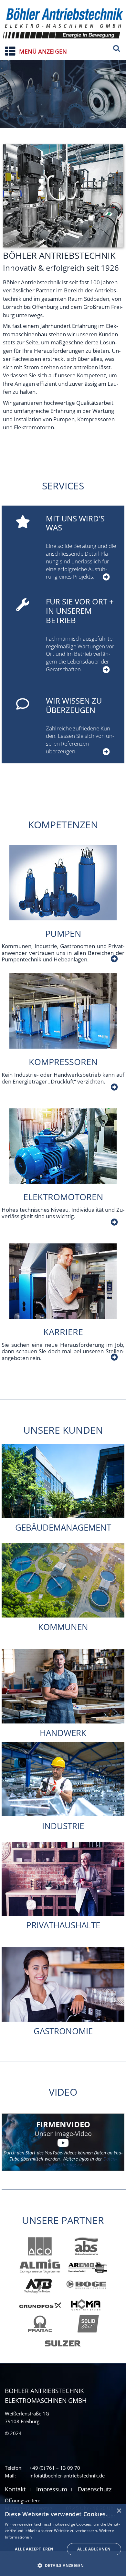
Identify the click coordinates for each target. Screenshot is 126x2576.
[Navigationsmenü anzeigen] (6, 49)
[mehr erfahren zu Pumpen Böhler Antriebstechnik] (113, 959)
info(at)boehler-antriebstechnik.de (67, 2476)
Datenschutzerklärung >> (80, 2162)
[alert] (63, 2540)
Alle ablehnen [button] (94, 2549)
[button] (63, 2565)
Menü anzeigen (43, 51)
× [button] (119, 2511)
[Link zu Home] (63, 22)
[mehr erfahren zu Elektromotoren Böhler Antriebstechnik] (113, 1222)
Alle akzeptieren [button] (34, 2549)
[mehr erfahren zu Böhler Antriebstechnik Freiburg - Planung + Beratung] (105, 577)
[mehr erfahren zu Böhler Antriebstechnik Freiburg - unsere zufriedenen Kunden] (105, 752)
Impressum (52, 2489)
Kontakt (15, 2489)
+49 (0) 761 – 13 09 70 (55, 2468)
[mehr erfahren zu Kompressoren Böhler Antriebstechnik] (113, 1087)
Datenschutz (95, 2489)
